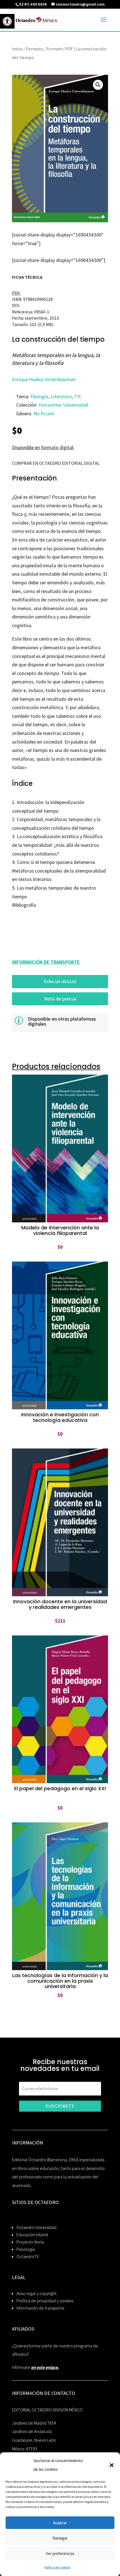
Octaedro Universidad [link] (36, 2227)
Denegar (60, 2538)
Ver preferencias (60, 2553)
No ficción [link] (44, 413)
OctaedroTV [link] (28, 2257)
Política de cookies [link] (57, 2567)
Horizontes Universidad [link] (63, 405)
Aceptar (60, 2523)
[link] (7, 21)
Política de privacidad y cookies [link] (45, 2301)
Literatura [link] (61, 396)
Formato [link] (34, 49)
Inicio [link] (17, 49)
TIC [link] (78, 396)
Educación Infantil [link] (32, 2235)
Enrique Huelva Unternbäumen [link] (44, 379)
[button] (112, 2465)
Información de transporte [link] (40, 2308)
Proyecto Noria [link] (30, 2242)
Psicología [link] (26, 2249)
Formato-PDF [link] (60, 49)
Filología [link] (39, 396)
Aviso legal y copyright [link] (37, 2293)
